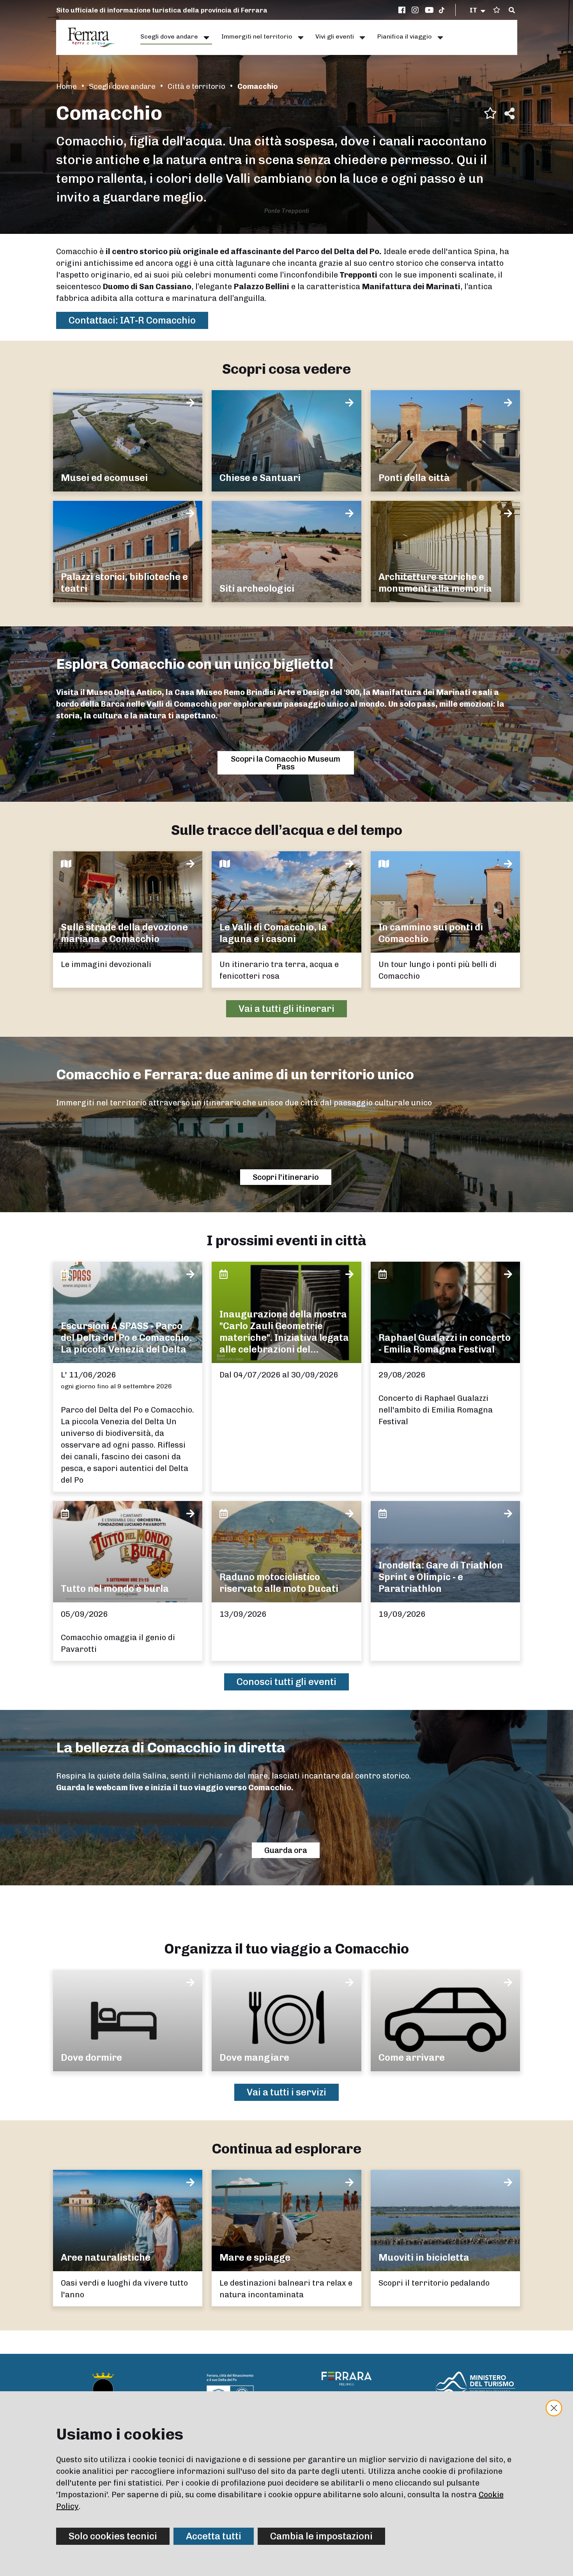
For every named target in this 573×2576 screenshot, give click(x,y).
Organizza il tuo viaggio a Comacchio (286, 1949)
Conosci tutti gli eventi (286, 1682)
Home (66, 86)
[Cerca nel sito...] (512, 11)
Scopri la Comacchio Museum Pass (286, 763)
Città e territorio (196, 86)
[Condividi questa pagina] (509, 113)
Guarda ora (286, 1850)
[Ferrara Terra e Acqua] (95, 37)
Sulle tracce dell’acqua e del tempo (287, 830)
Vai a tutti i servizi (286, 2092)
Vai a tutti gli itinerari (286, 1009)
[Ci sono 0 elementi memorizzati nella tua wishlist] (497, 10)
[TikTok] (442, 10)
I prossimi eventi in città (286, 1240)
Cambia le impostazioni (321, 2536)
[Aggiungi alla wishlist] (490, 113)
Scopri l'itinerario (286, 1177)
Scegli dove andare (122, 86)
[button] (478, 10)
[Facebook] (403, 10)
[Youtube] (430, 10)
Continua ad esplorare (286, 2149)
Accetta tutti (214, 2536)
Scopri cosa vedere (286, 369)
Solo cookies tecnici (113, 2536)
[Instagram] (416, 10)
